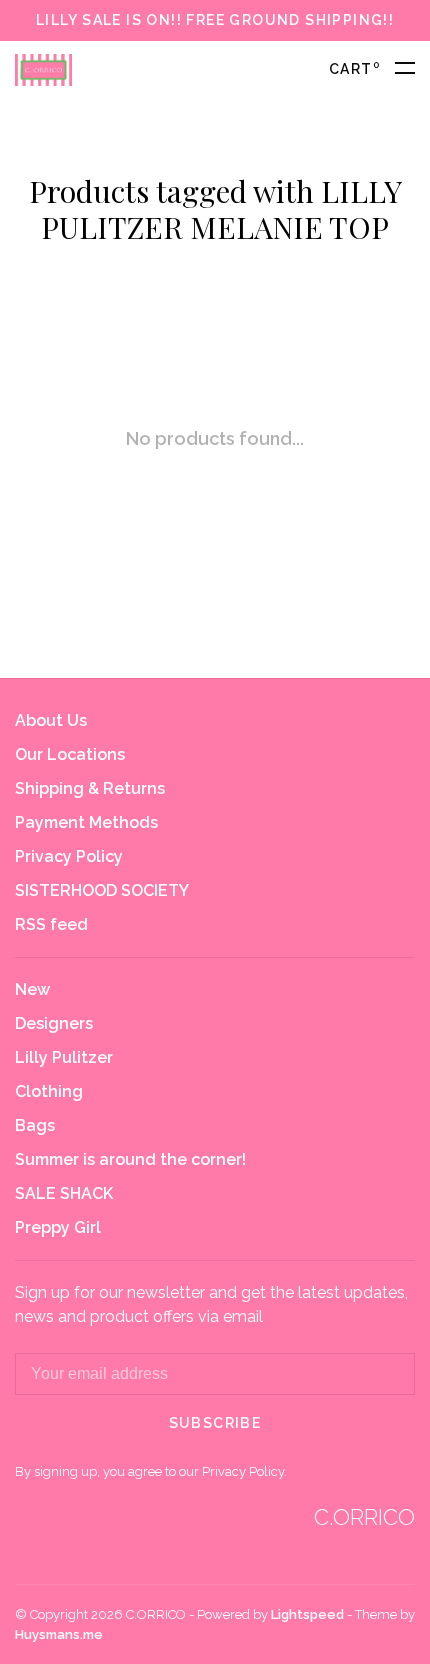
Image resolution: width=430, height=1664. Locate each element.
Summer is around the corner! (130, 1159)
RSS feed (51, 924)
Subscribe (215, 1423)
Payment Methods (86, 822)
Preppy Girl (58, 1227)
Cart (354, 69)
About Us (51, 720)
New (32, 989)
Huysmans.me (59, 1634)
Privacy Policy (69, 856)
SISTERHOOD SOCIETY (102, 890)
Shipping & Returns (90, 788)
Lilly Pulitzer (64, 1057)
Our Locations (70, 754)
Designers (54, 1023)
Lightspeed (307, 1614)
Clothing (49, 1091)
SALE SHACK (64, 1193)
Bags (35, 1125)
